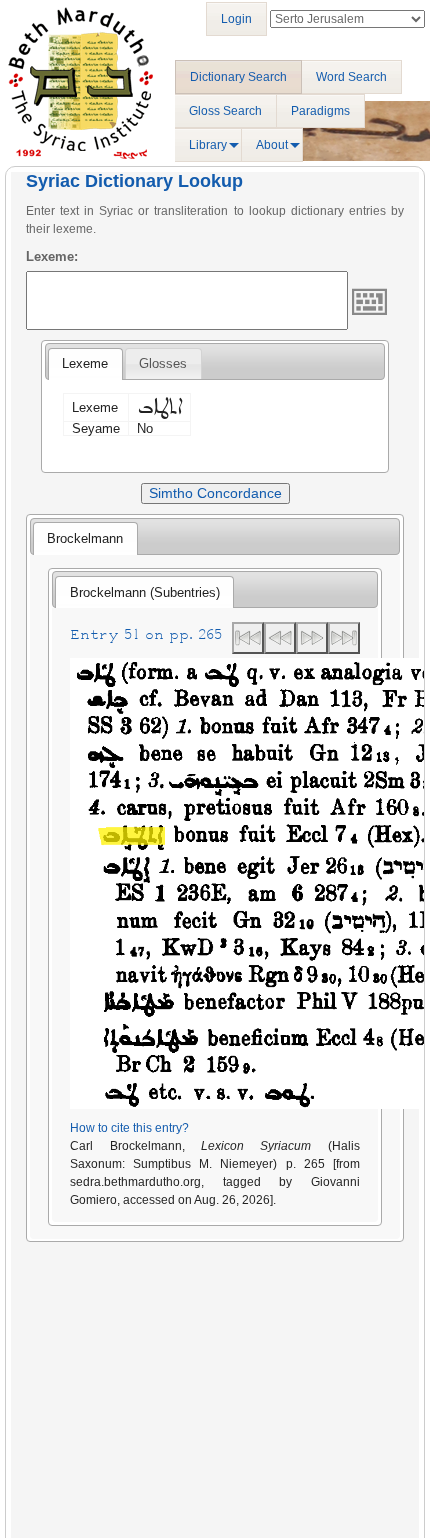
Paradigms (320, 111)
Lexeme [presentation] (85, 363)
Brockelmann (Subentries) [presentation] (145, 592)
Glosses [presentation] (163, 363)
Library (208, 145)
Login (236, 19)
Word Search (351, 77)
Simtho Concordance (215, 493)
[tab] (85, 364)
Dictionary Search (238, 77)
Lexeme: (52, 256)
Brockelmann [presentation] (85, 538)
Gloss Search (225, 111)
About (272, 145)
